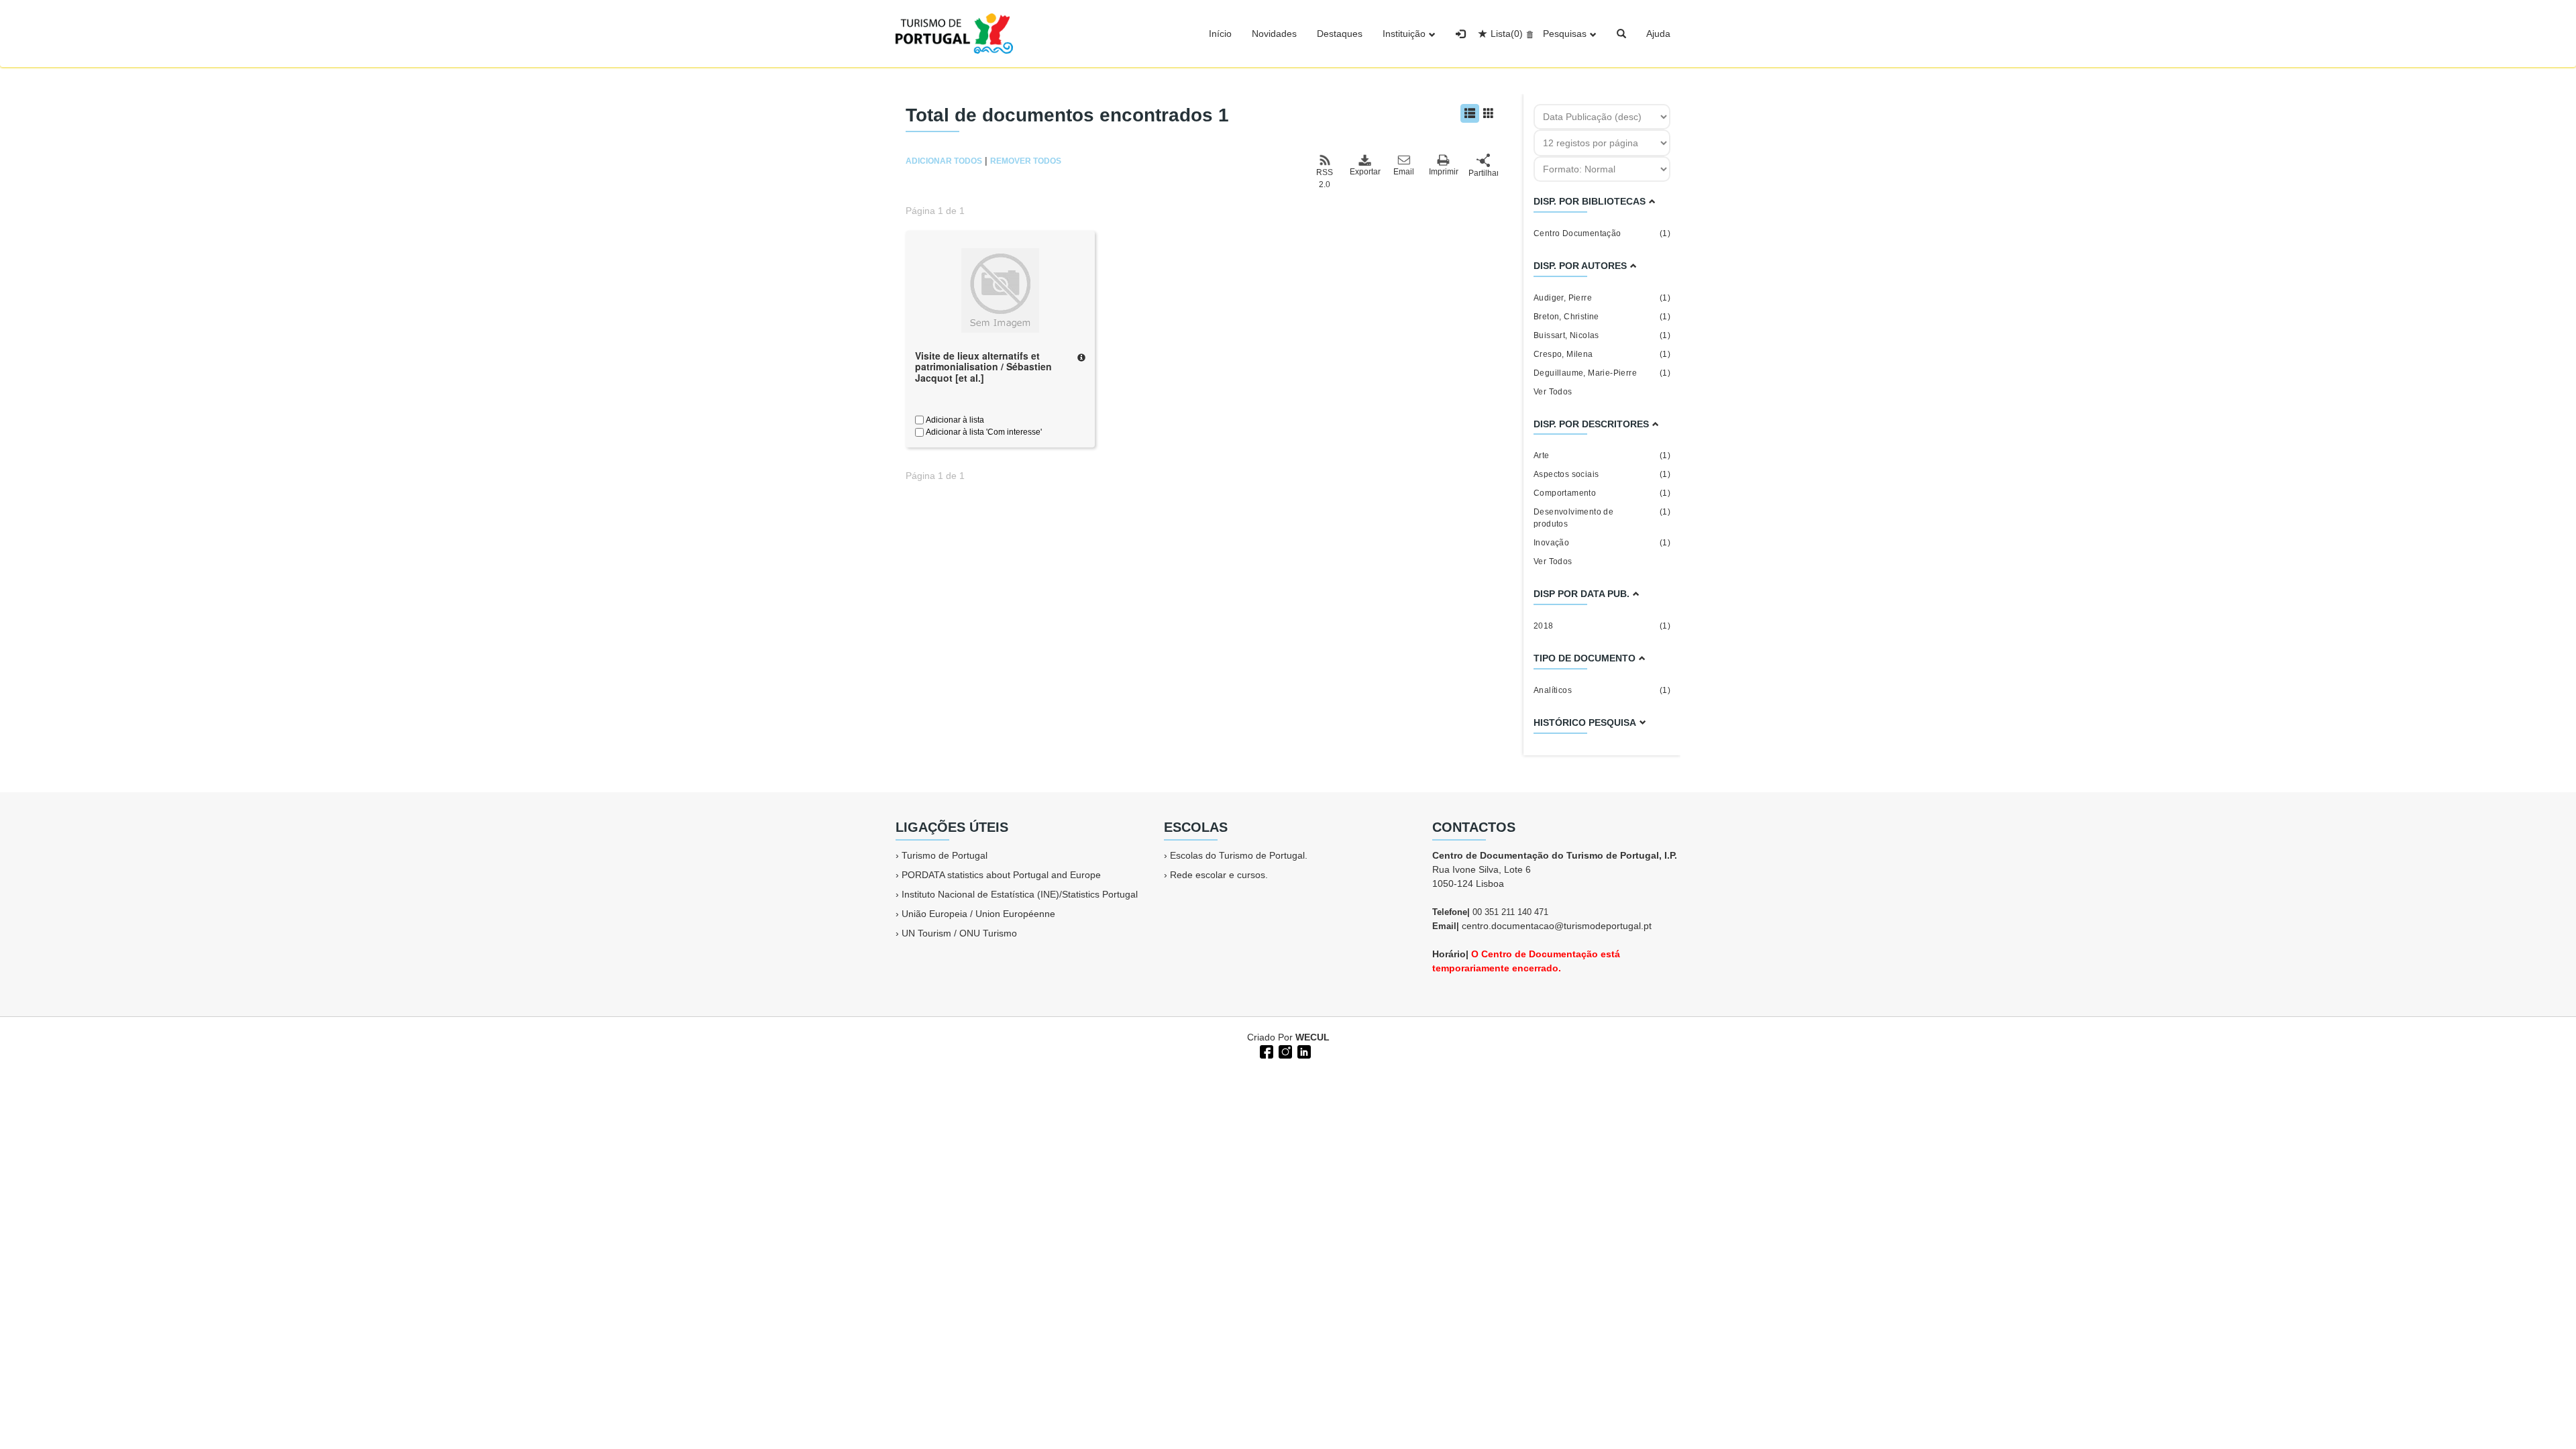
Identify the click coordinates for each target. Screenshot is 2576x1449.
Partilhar (1483, 173)
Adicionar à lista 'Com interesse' (983, 432)
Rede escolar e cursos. (1219, 875)
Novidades (1274, 34)
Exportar (1364, 172)
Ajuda (1658, 34)
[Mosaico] (1489, 113)
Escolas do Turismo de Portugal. (1239, 855)
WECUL (1312, 1037)
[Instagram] (1284, 1051)
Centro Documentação (1602, 233)
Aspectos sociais (1602, 474)
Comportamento (1602, 493)
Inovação (1602, 543)
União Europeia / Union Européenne (978, 914)
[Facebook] (1265, 1051)
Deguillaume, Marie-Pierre (1602, 373)
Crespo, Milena (1602, 354)
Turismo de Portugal (945, 855)
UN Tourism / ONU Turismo (959, 933)
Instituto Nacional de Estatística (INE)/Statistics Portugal (1020, 894)
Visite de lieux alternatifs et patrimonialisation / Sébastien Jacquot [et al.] (983, 367)
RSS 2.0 (1325, 178)
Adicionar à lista (954, 420)
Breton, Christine (1602, 317)
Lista (1507, 34)
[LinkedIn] (1303, 1051)
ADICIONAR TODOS (944, 161)
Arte (1602, 455)
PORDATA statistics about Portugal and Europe (1001, 875)
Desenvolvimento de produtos (1602, 518)
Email (1404, 172)
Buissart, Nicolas (1602, 335)
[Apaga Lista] (1528, 34)
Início (1220, 34)
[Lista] (1470, 113)
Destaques (1340, 34)
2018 (1602, 626)
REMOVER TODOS (1026, 161)
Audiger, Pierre (1602, 298)
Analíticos (1602, 690)
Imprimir (1444, 172)
